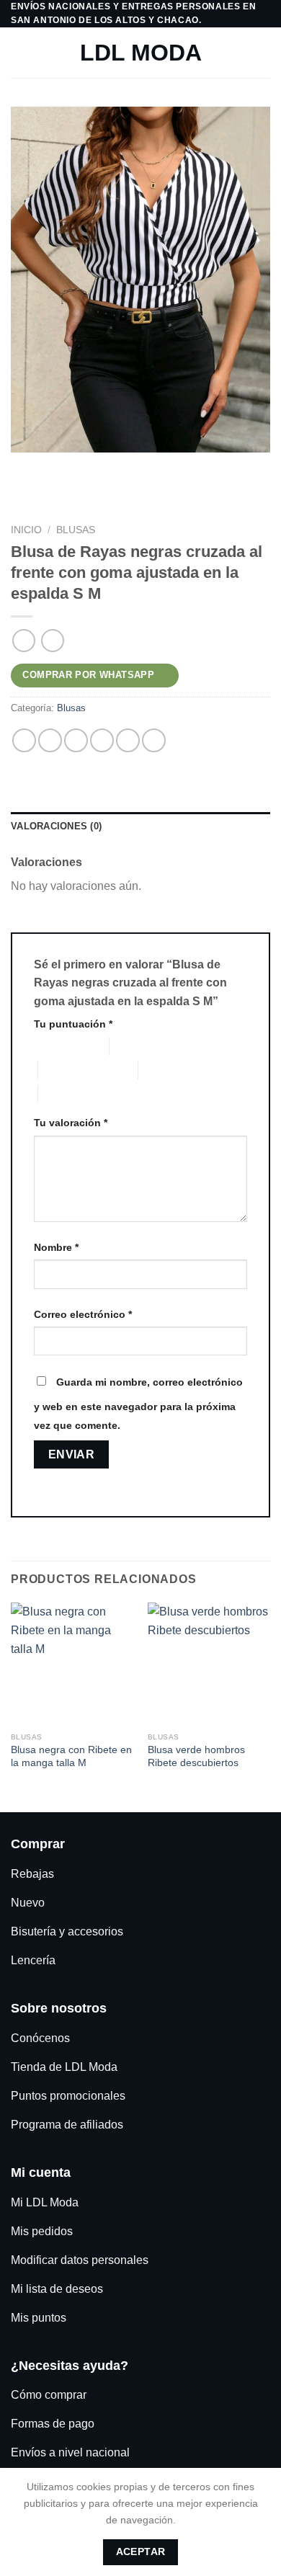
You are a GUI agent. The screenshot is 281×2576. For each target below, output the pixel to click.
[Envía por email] (102, 740)
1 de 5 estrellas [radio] (60, 1046)
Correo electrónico (83, 1314)
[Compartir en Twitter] (76, 740)
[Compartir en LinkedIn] (154, 740)
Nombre (56, 1247)
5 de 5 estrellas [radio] (72, 1094)
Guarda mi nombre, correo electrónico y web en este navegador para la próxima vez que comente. (138, 1404)
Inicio (26, 530)
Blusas (76, 530)
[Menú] (19, 53)
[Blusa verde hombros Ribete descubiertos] (209, 1664)
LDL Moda (141, 53)
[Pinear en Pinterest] (128, 740)
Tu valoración (71, 1123)
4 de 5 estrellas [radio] (172, 1070)
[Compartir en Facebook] (50, 740)
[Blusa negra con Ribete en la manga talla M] (72, 1664)
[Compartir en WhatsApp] (24, 740)
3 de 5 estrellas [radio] (72, 1070)
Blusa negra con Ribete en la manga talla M (71, 1756)
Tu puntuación (73, 1024)
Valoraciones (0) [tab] (56, 826)
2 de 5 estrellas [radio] (143, 1046)
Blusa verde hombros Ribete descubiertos (196, 1756)
